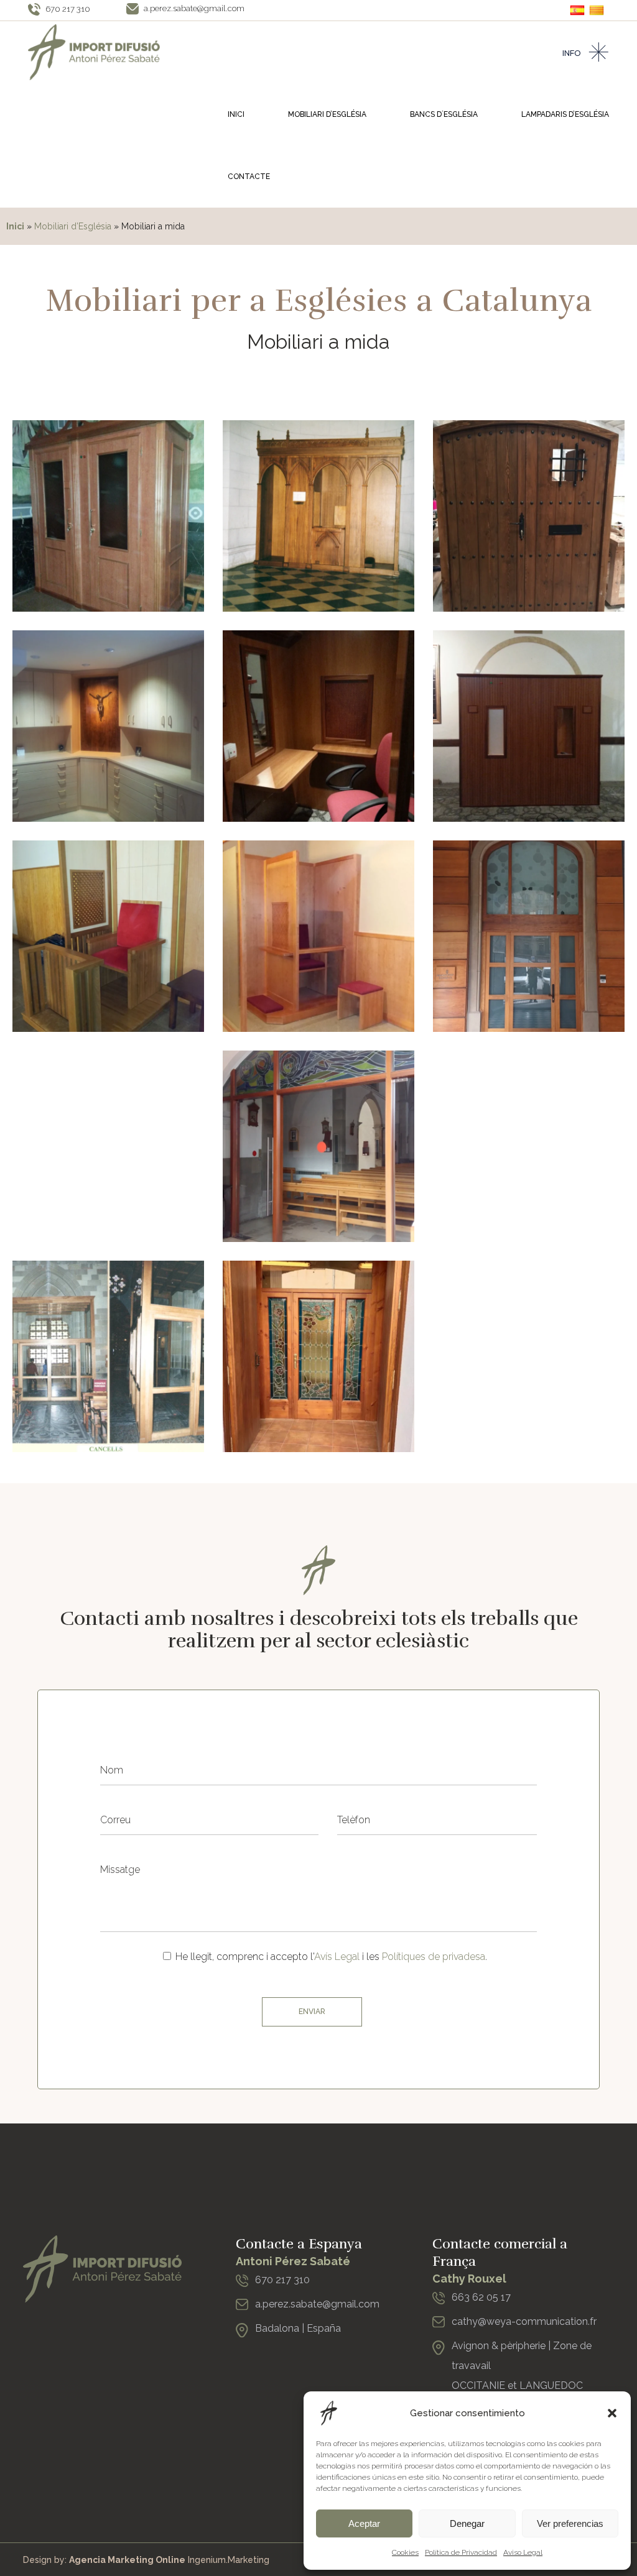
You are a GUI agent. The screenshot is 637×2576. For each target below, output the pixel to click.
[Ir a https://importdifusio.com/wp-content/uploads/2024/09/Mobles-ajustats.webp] (108, 1356)
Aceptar (364, 2523)
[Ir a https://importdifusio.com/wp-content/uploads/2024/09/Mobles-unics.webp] (318, 1146)
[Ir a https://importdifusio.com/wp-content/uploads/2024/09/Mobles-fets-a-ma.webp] (108, 1146)
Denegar (467, 2523)
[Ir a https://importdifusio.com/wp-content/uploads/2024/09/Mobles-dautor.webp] (529, 936)
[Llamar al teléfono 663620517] (439, 2302)
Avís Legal (337, 1957)
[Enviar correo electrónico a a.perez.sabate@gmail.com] (242, 2308)
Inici (15, 226)
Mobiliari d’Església (73, 226)
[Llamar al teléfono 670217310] (242, 2284)
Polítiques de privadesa (434, 1957)
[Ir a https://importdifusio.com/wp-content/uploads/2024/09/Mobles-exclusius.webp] (108, 936)
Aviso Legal (523, 2552)
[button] (612, 2413)
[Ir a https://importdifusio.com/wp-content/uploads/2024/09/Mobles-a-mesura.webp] (529, 516)
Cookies (405, 2552)
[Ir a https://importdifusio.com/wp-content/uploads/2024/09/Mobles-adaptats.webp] (108, 726)
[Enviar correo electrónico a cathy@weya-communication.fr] (439, 2326)
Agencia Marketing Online (127, 2560)
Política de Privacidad (461, 2552)
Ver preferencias (570, 2523)
